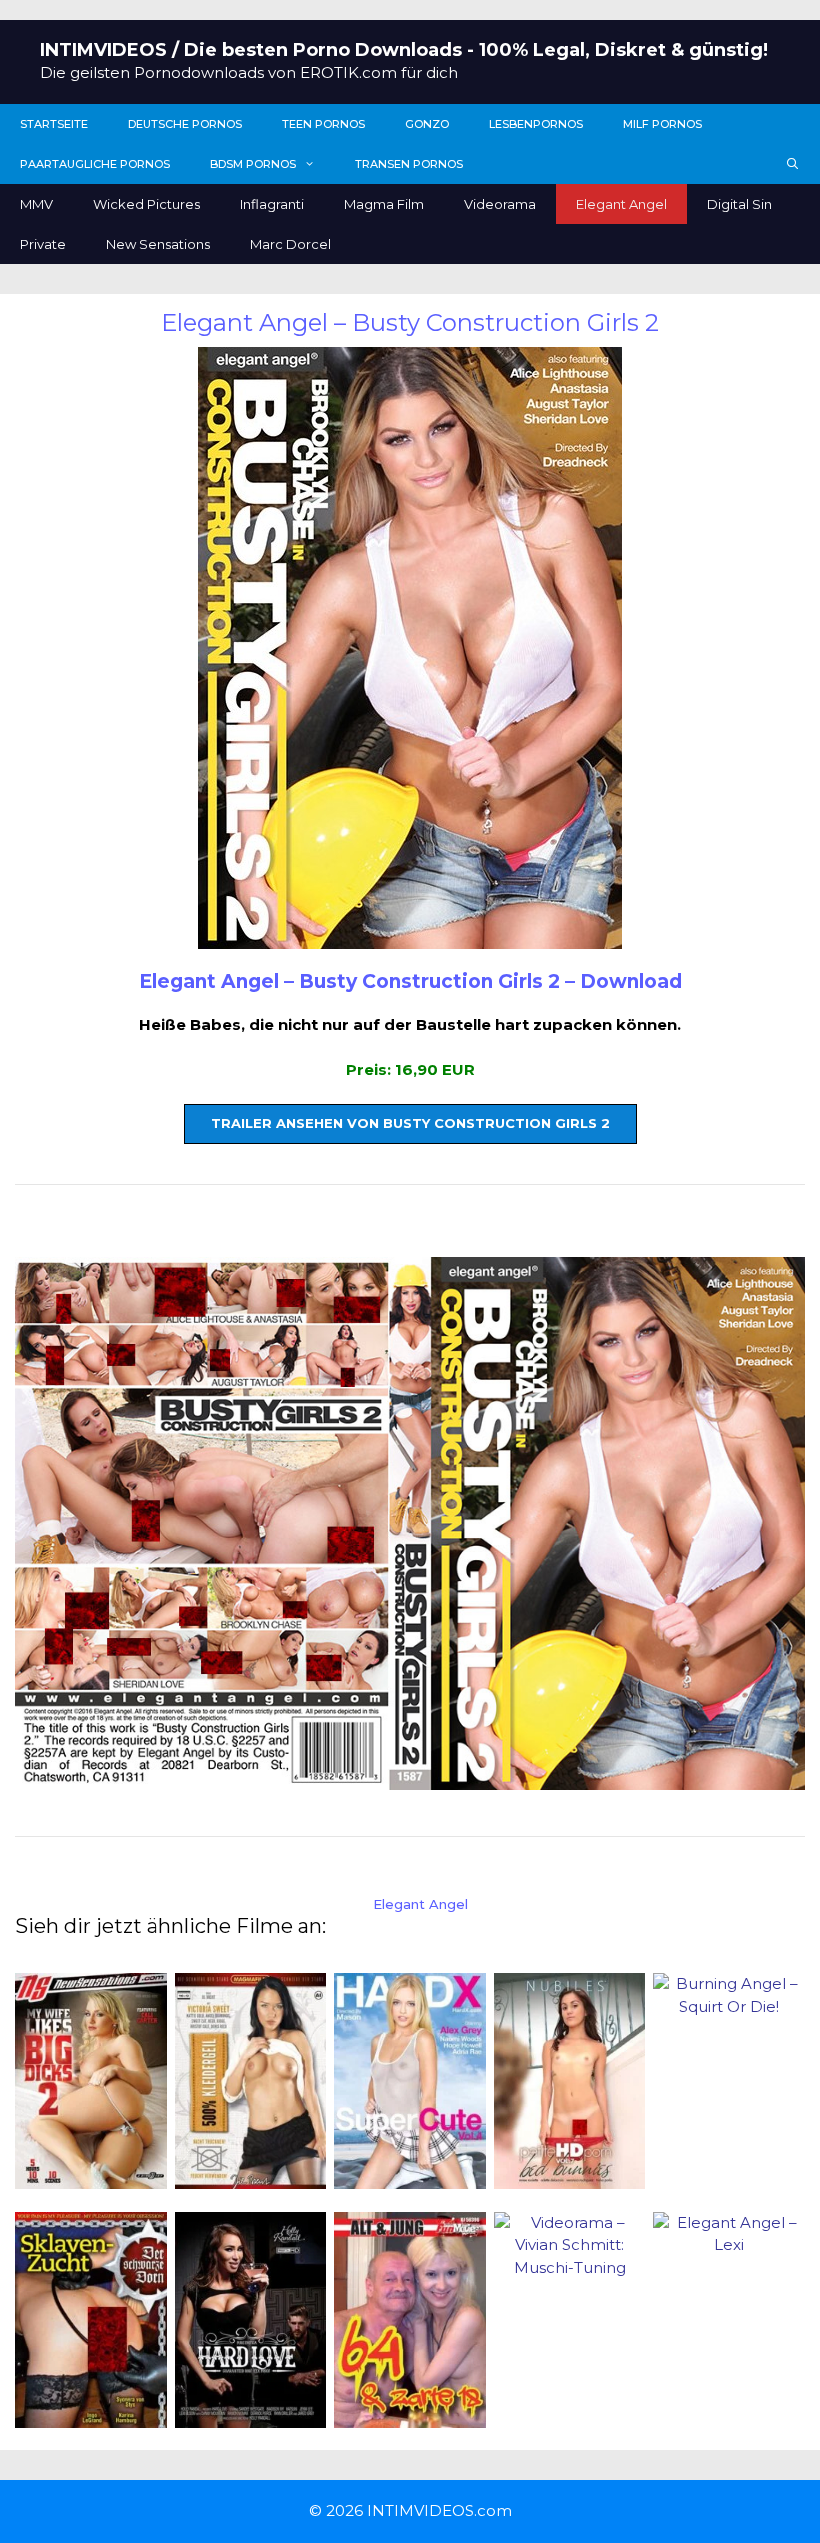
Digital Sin (739, 204)
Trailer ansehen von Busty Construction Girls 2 (410, 1123)
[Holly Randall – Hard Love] (251, 2415)
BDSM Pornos (253, 164)
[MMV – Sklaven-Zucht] (91, 2415)
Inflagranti (272, 204)
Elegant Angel (621, 204)
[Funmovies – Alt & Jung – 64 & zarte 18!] (410, 2415)
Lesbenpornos (536, 124)
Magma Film (384, 204)
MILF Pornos (662, 124)
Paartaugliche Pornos (95, 164)
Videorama (500, 204)
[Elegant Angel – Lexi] (729, 2244)
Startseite (54, 124)
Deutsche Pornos (185, 124)
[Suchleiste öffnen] (793, 164)
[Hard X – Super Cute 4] (410, 2177)
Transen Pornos (409, 164)
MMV (36, 204)
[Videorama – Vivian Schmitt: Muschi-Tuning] (570, 2267)
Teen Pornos (323, 124)
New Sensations (158, 244)
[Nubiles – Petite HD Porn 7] (570, 2177)
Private (43, 244)
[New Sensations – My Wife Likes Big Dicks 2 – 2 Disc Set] (91, 2177)
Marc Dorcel (290, 244)
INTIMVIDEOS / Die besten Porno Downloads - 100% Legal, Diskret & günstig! (404, 50)
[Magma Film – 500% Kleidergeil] (251, 2177)
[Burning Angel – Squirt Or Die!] (729, 2006)
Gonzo (427, 124)
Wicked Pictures (146, 204)
